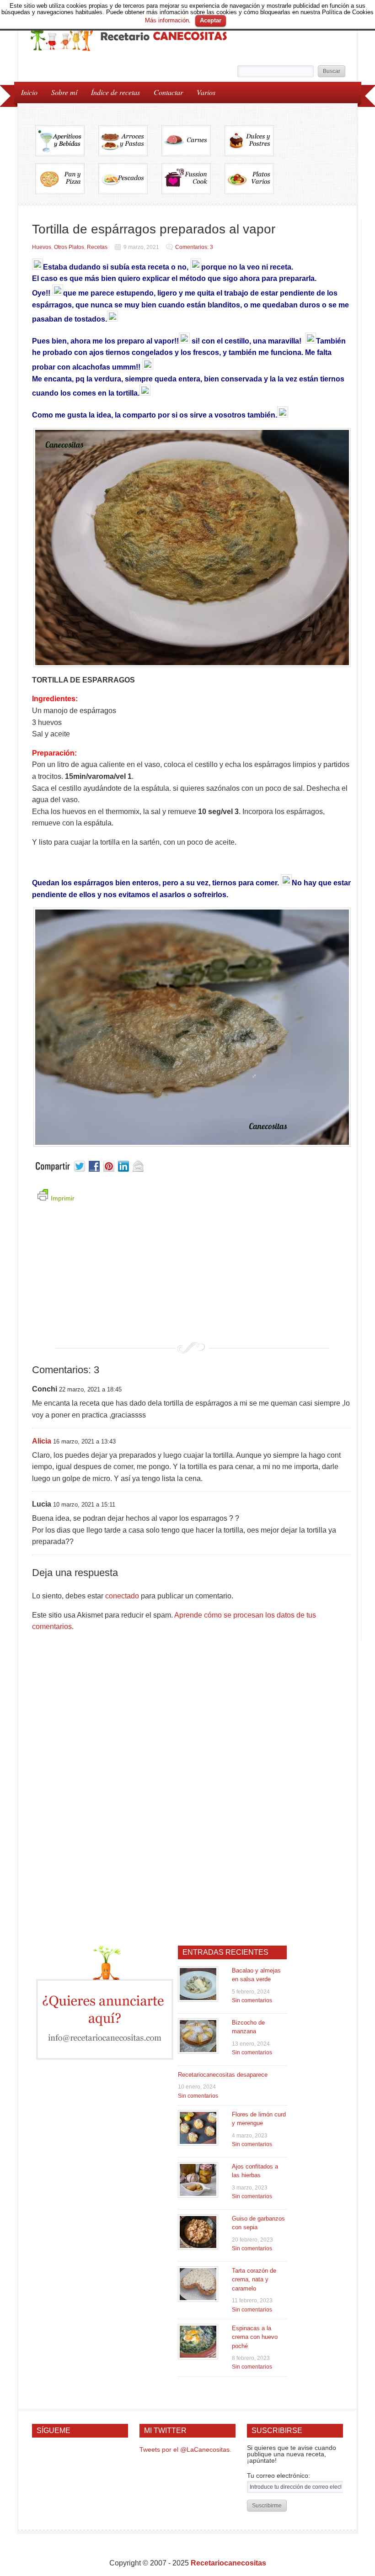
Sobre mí (64, 92)
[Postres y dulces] (256, 144)
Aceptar (211, 20)
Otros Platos (69, 247)
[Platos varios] (249, 182)
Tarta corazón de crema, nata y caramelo (254, 2280)
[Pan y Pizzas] (67, 182)
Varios (203, 92)
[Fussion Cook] (193, 182)
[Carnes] (193, 144)
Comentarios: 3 (194, 247)
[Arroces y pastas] (130, 144)
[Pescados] (130, 182)
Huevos (42, 247)
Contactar (168, 92)
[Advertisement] (192, 1278)
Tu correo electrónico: (279, 2475)
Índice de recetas (112, 92)
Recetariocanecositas (228, 2563)
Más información (167, 20)
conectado (122, 1596)
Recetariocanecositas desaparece (223, 2075)
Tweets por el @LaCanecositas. (185, 2449)
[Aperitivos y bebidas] (67, 144)
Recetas (97, 247)
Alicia (42, 1441)
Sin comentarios (252, 2000)
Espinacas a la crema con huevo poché (255, 2337)
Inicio (29, 92)
